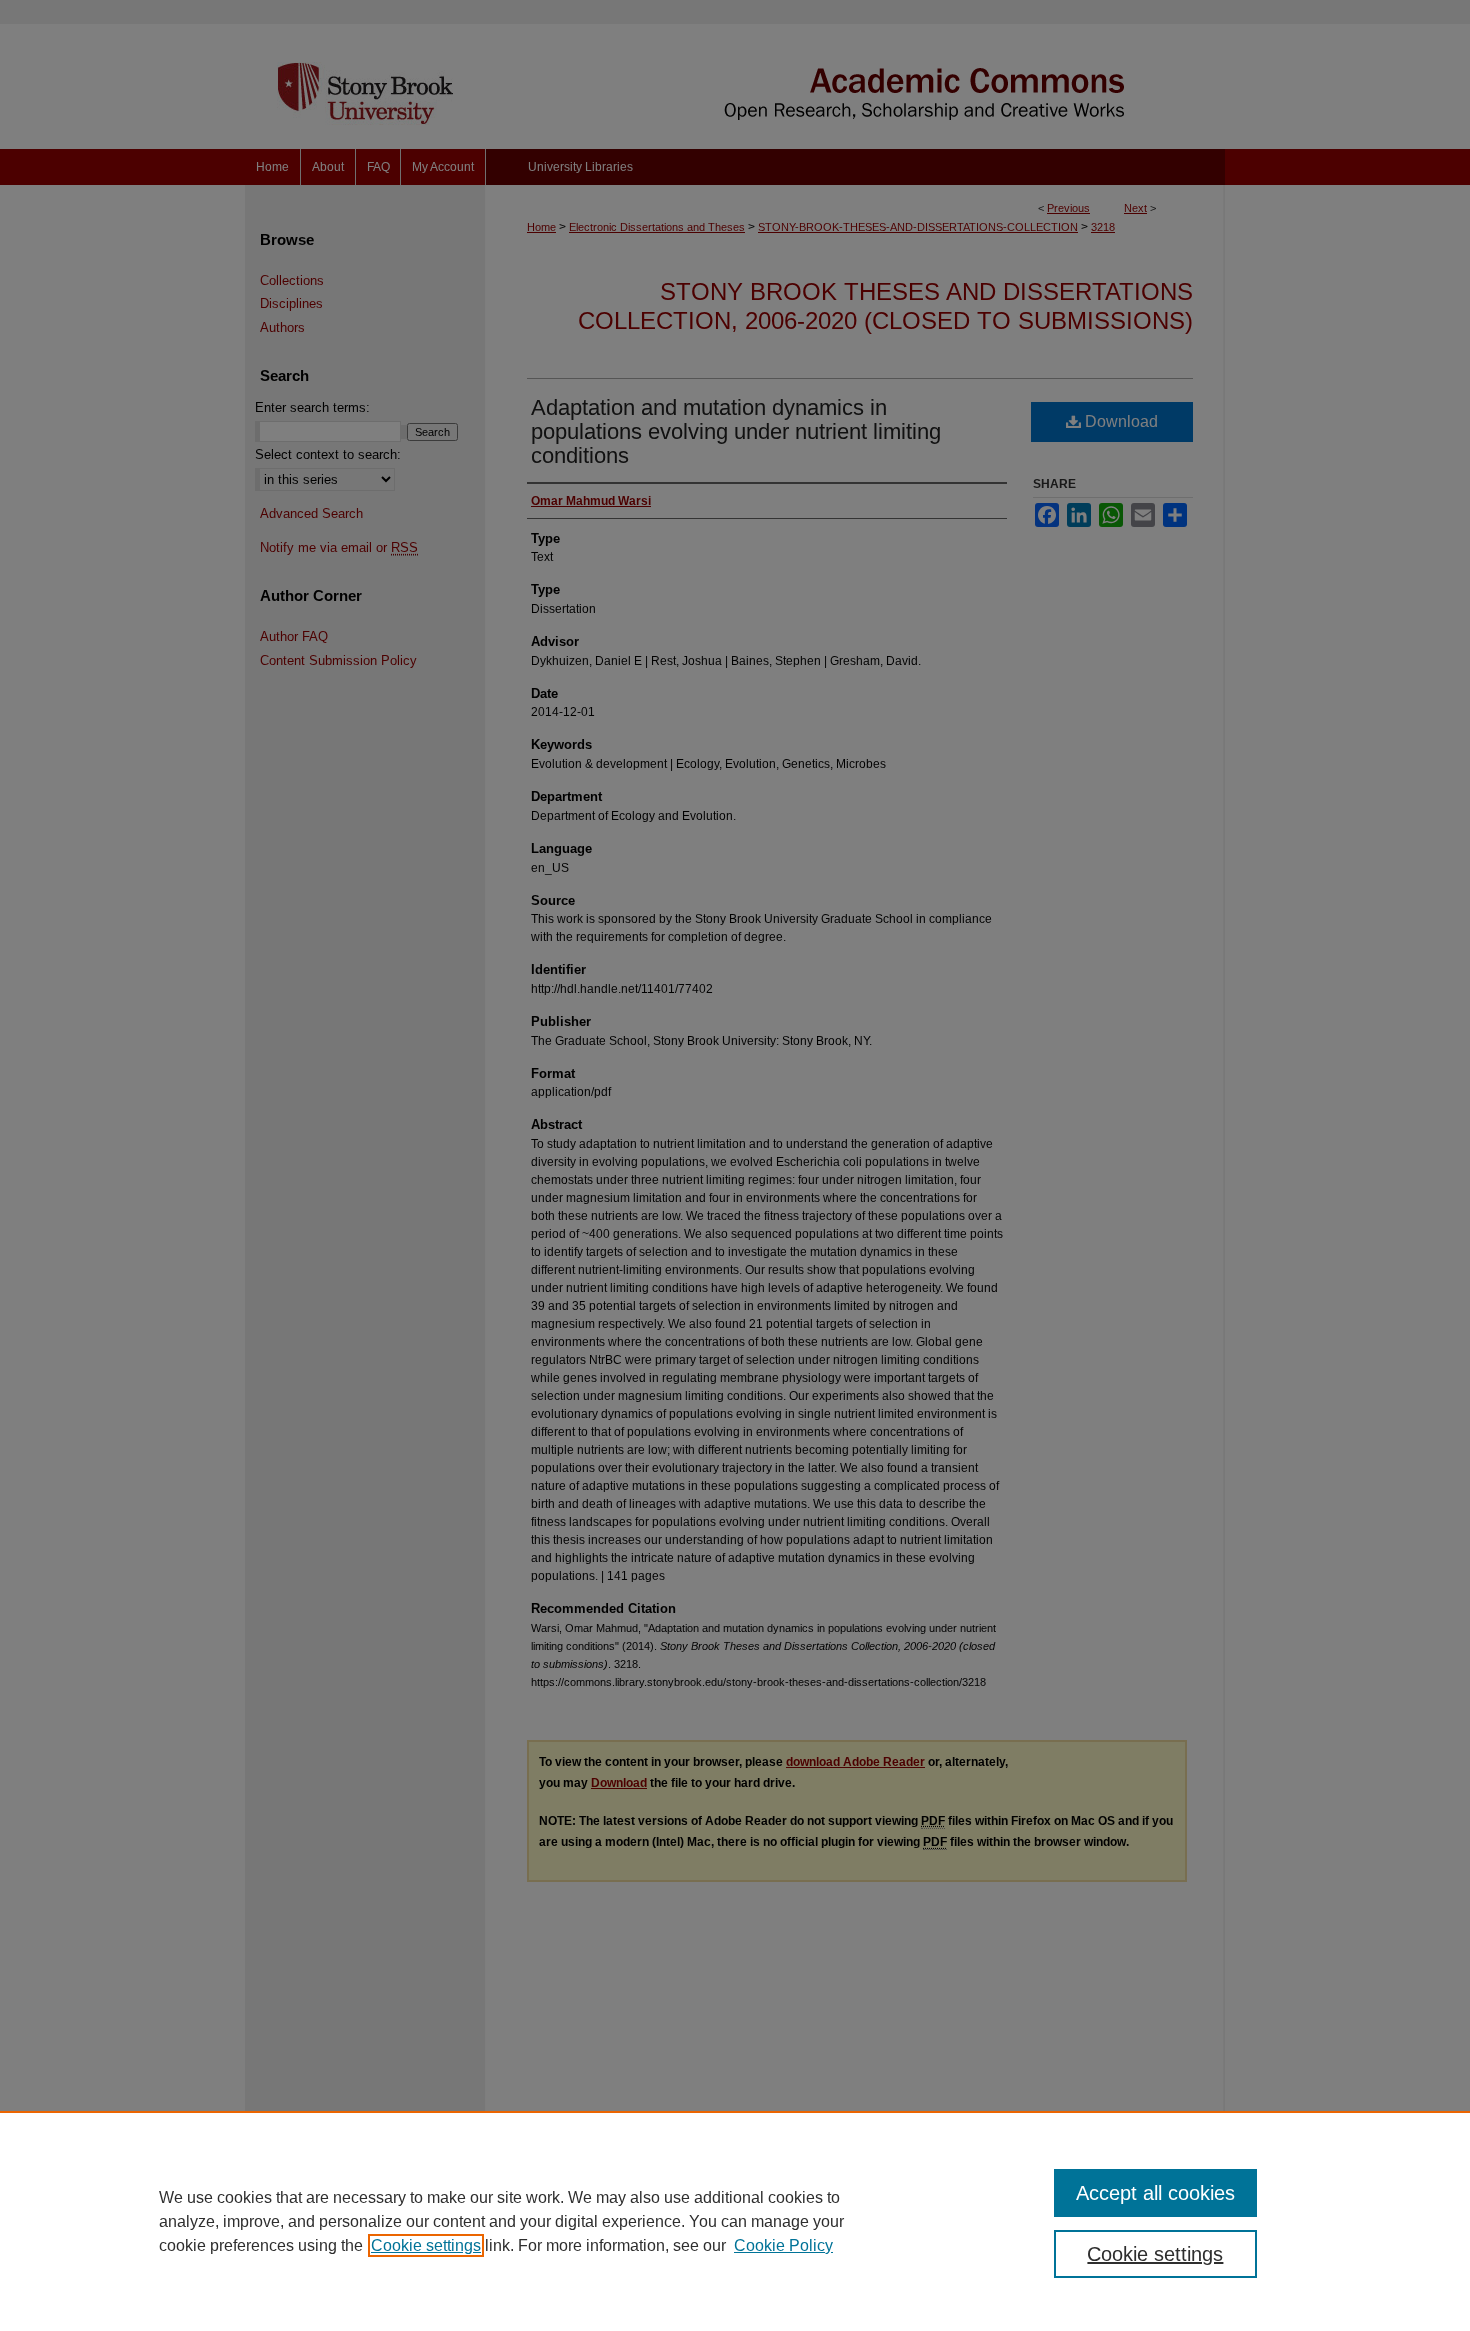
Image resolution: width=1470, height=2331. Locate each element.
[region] (735, 2221)
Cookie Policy (783, 2245)
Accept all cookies (1155, 2193)
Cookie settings (426, 2245)
